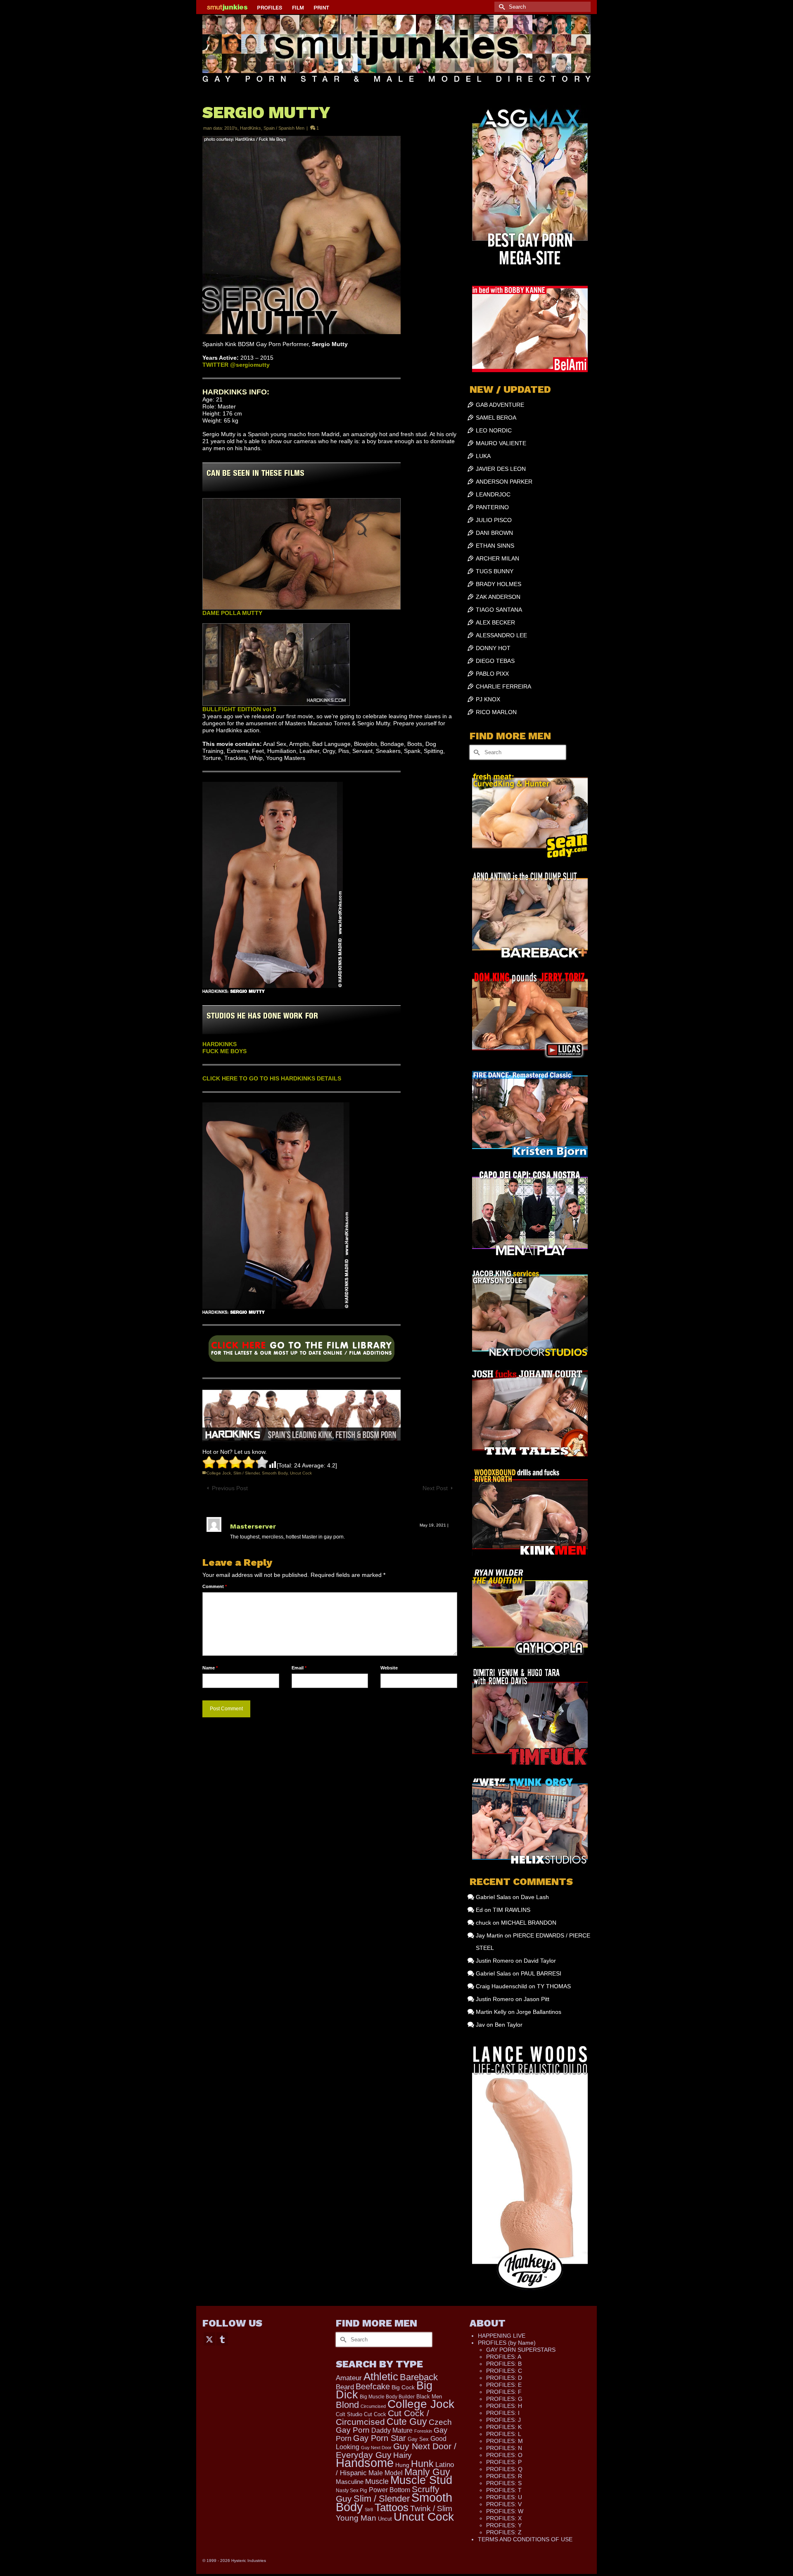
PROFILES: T (504, 2490)
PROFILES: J (503, 2420)
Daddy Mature (392, 2430)
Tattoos (392, 2507)
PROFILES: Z (504, 2532)
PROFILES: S (504, 2483)
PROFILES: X (504, 2518)
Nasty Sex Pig (351, 2490)
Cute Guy (407, 2422)
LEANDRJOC (493, 494)
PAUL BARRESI (541, 1973)
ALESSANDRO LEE (501, 635)
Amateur (349, 2378)
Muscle (377, 2481)
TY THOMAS (554, 1986)
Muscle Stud (421, 2480)
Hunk (422, 2464)
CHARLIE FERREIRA (503, 686)
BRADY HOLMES (499, 584)
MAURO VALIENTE (501, 443)
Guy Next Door (376, 2448)
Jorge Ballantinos (539, 2012)
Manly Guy (427, 2472)
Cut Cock (375, 2415)
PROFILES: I (503, 2413)
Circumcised (373, 2406)
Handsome (365, 2463)
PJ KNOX (488, 699)
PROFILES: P (504, 2462)
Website (389, 1668)
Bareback (419, 2377)
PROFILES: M (505, 2441)
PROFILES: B (504, 2364)
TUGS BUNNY (495, 571)
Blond (347, 2405)
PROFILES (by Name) (507, 2343)
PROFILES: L (504, 2434)
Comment (215, 1586)
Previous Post (230, 1488)
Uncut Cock (301, 1473)
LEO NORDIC (494, 430)
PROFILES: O (504, 2455)
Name (210, 1668)
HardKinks (250, 128)
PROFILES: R (504, 2476)
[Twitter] (209, 2339)
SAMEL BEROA (496, 418)
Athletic (381, 2377)
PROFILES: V (504, 2504)
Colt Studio (349, 2414)
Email (299, 1668)
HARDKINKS (220, 1044)
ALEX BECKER (495, 622)
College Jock (219, 1473)
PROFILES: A (504, 2357)
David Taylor (540, 1961)
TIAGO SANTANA (499, 610)
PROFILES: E (504, 2385)
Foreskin (423, 2431)
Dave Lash (535, 1897)
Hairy (402, 2455)
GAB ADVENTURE (500, 405)
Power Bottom (389, 2490)
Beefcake (373, 2386)
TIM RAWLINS (512, 1910)
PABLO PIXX (492, 674)
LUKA (483, 456)
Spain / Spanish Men (284, 128)
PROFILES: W (505, 2511)
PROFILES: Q (504, 2469)
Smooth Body (275, 1473)
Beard (345, 2387)
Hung (402, 2465)
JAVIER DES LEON (501, 469)
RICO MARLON (496, 712)
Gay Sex (418, 2439)
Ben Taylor (509, 2025)
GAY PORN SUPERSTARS (521, 2350)
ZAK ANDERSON (498, 597)
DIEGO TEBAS (495, 661)
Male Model (386, 2473)
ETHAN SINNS (495, 546)
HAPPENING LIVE (502, 2336)
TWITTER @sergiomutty (236, 365)
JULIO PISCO (494, 520)
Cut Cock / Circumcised (382, 2418)
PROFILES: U (504, 2497)
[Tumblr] (222, 2339)
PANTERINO (492, 507)
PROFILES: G (504, 2399)
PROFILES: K (504, 2427)
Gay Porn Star (380, 2438)
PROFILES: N (504, 2448)
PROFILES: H (504, 2406)
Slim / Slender (246, 1473)
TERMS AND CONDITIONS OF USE (525, 2539)
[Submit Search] (501, 7)
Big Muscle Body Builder (387, 2397)
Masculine (350, 2482)
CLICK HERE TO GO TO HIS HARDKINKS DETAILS (272, 1078)
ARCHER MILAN (497, 558)
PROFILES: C (504, 2371)
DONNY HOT (493, 648)
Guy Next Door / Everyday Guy (396, 2450)
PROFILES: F (504, 2392)
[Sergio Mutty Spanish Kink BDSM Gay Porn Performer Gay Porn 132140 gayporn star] (302, 1351)
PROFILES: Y (504, 2525)
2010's (231, 128)
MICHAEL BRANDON (529, 1923)
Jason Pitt (537, 1999)
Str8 (369, 2510)
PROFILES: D (504, 2378)
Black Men (429, 2397)
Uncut (385, 2519)
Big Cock (403, 2387)
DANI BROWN (494, 533)
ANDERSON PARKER (504, 482)
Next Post (435, 1488)
